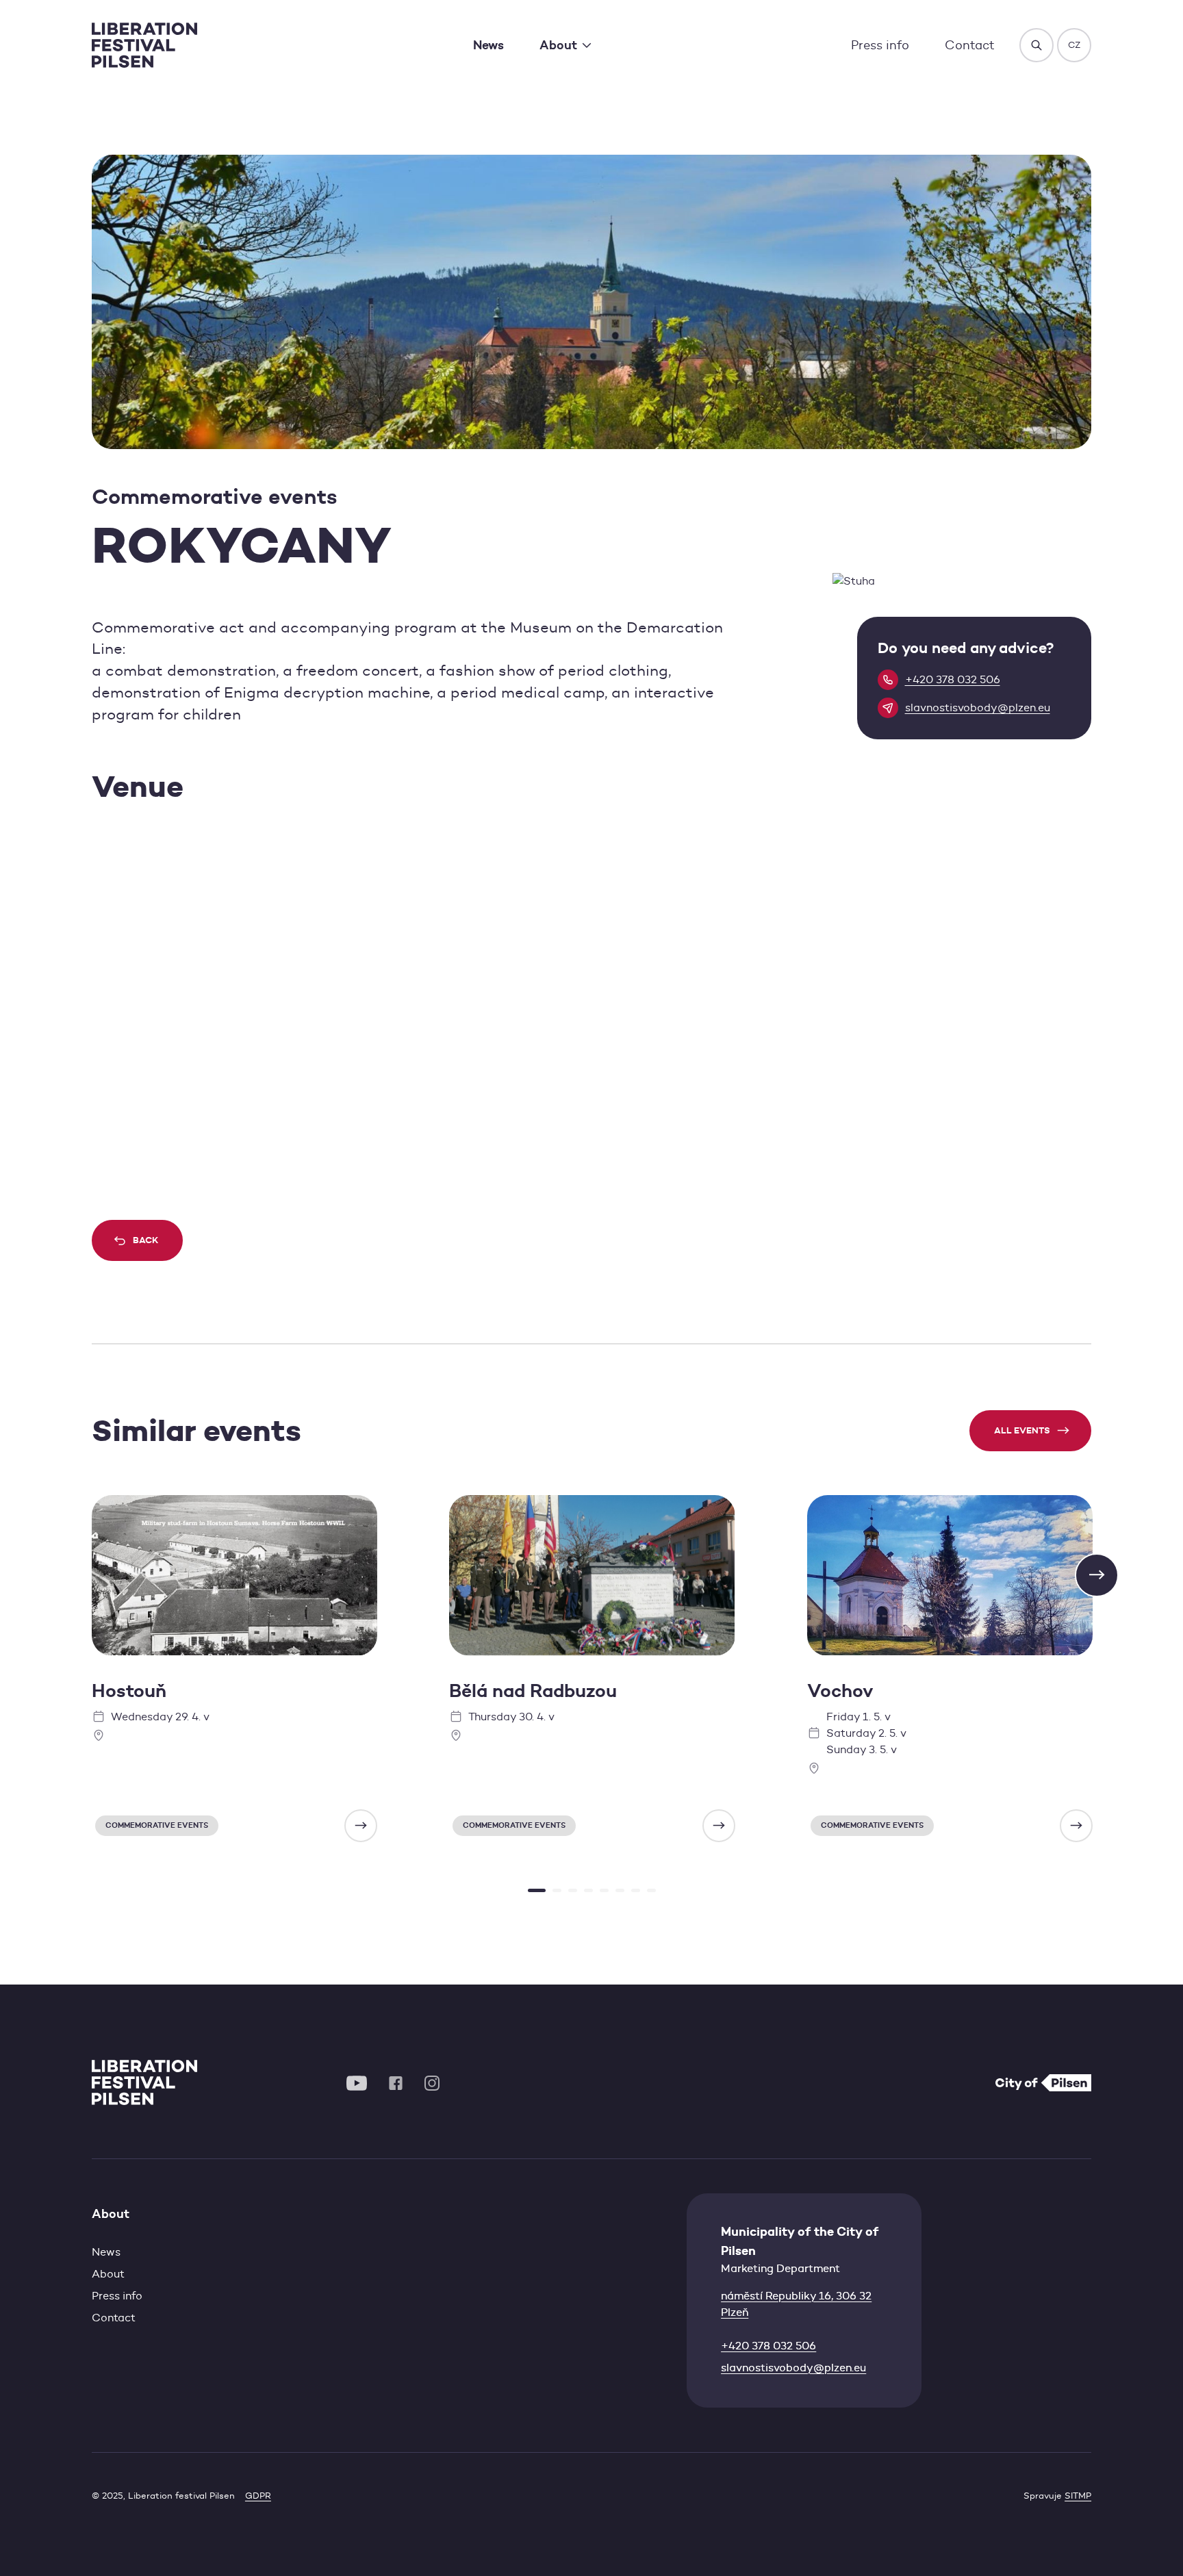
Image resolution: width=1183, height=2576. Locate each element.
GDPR (258, 2496)
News (488, 45)
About (108, 2274)
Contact (970, 45)
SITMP (1078, 2496)
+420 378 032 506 (768, 2346)
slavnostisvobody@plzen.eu (793, 2368)
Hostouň (129, 1691)
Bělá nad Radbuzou (533, 1691)
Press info (880, 45)
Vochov (840, 1691)
